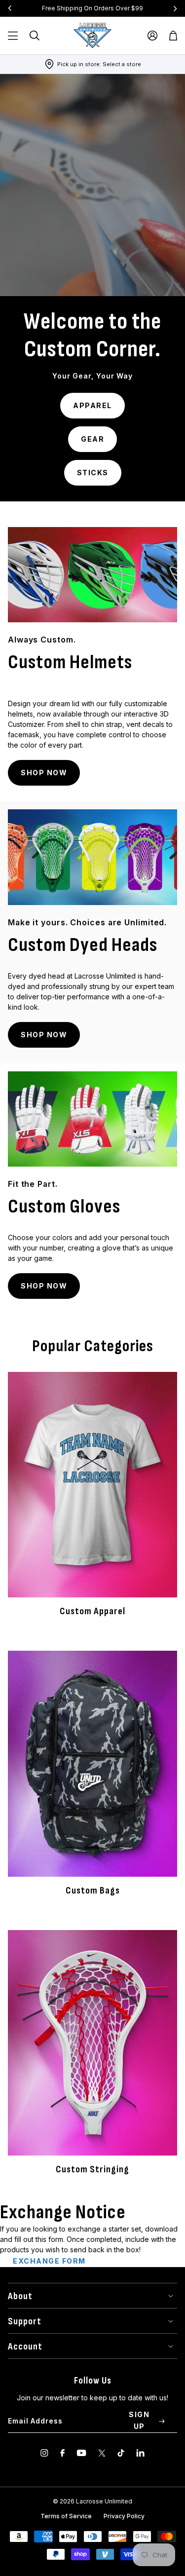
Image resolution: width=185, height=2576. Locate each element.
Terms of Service (66, 2516)
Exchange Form (49, 2261)
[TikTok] (121, 2453)
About (20, 2296)
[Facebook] (62, 2453)
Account (25, 2347)
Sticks (93, 473)
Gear (92, 439)
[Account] (152, 36)
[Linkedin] (140, 2453)
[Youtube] (81, 2453)
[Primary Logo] (93, 36)
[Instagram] (44, 2453)
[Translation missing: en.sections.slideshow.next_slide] (175, 8)
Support (25, 2321)
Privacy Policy (124, 2516)
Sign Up (139, 2420)
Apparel (92, 405)
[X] (102, 2453)
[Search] (35, 36)
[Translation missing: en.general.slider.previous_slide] (10, 8)
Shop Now (44, 773)
